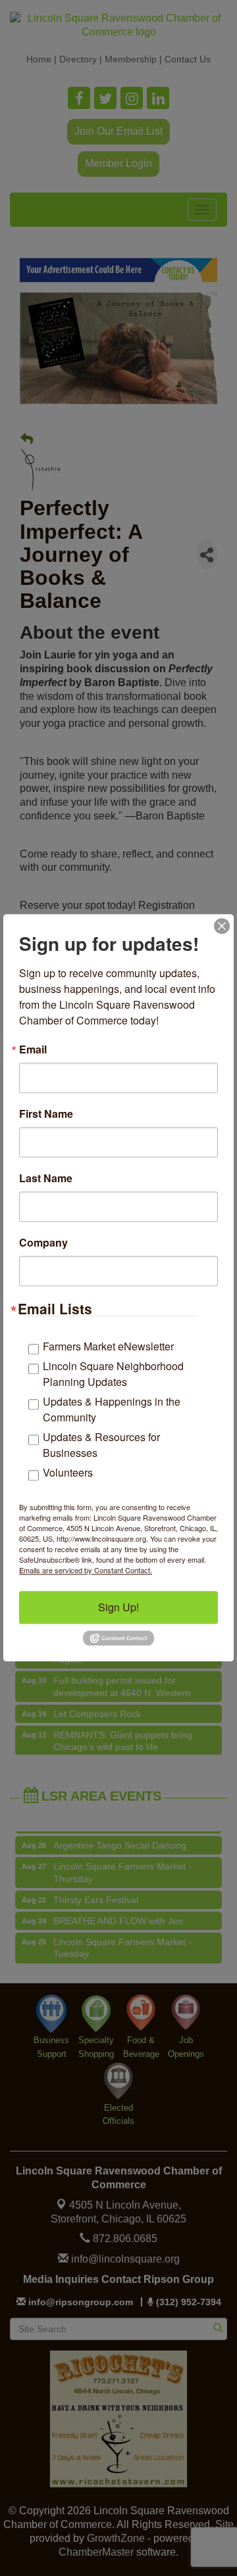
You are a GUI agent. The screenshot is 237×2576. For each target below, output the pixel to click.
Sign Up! (118, 1607)
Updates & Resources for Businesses (101, 1445)
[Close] (222, 926)
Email (33, 1049)
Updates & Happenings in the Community (112, 1409)
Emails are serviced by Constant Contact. (86, 1570)
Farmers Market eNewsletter (108, 1346)
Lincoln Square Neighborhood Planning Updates (113, 1374)
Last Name (46, 1178)
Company (43, 1243)
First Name (46, 1114)
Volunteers (68, 1472)
